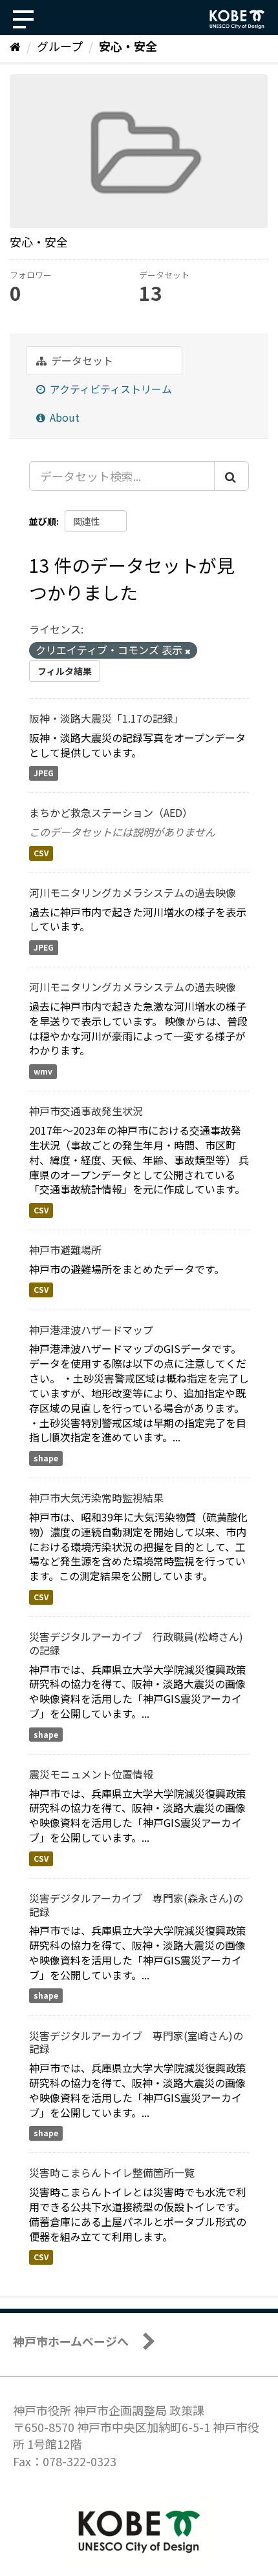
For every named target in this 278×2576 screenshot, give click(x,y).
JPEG (44, 773)
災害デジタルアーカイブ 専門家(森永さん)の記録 (136, 1905)
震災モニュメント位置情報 (91, 1774)
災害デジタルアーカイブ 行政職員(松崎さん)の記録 (136, 1643)
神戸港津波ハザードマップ (91, 1330)
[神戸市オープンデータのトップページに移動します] (237, 19)
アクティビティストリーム (110, 389)
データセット (81, 360)
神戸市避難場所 (65, 1250)
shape (46, 1458)
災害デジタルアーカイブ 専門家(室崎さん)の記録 (136, 2042)
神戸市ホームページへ (71, 2341)
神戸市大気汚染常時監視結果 (96, 1498)
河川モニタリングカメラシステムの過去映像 (133, 892)
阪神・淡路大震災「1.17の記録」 (106, 718)
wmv (43, 1071)
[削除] (188, 651)
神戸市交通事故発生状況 (86, 1111)
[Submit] (231, 476)
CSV (41, 853)
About (63, 417)
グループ (60, 46)
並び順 (43, 521)
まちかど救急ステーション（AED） (111, 812)
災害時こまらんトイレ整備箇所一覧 (112, 2172)
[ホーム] (15, 46)
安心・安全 (128, 46)
